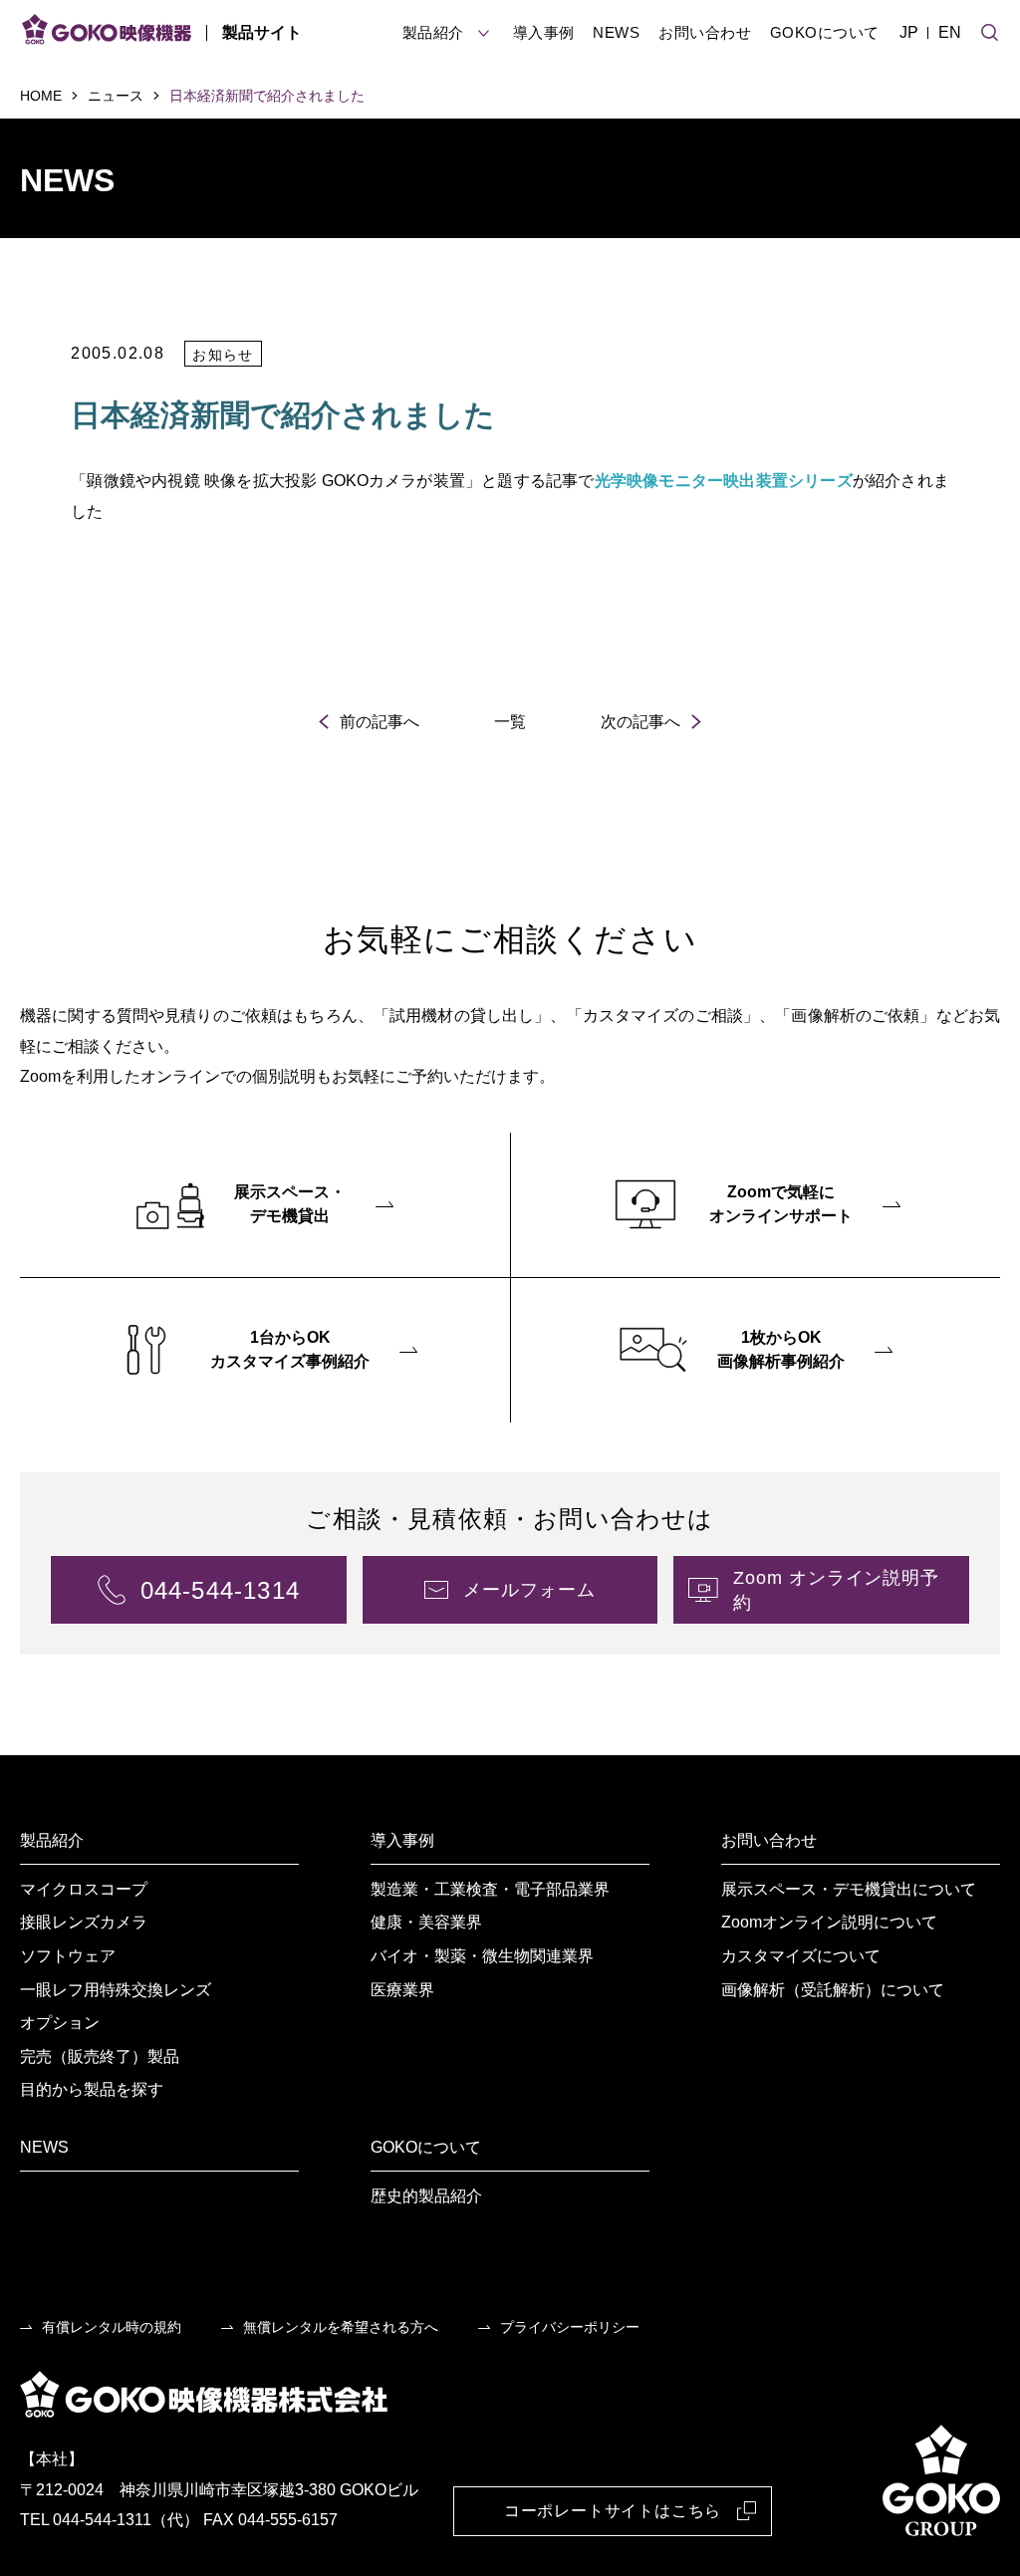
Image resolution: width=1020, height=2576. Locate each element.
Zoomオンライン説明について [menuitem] (829, 1922)
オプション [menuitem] (60, 2023)
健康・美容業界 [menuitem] (426, 1922)
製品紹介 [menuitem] (52, 1840)
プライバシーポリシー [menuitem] (570, 2327)
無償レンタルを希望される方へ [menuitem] (341, 2327)
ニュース (116, 96)
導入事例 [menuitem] (402, 1840)
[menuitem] (265, 1205)
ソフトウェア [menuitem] (68, 1956)
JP (909, 32)
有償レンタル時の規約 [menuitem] (112, 2327)
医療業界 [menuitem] (402, 1990)
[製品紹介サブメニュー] (484, 33)
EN (950, 32)
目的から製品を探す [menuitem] (92, 2089)
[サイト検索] (990, 30)
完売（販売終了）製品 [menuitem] (100, 2057)
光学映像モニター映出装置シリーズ (724, 481)
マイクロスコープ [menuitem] (84, 1889)
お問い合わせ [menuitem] (769, 1840)
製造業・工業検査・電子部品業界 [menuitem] (490, 1889)
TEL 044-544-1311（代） (110, 2520)
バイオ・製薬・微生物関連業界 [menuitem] (482, 1956)
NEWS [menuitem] (44, 2147)
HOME (41, 96)
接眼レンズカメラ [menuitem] (84, 1922)
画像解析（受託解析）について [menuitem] (833, 1990)
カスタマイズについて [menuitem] (801, 1956)
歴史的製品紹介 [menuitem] (426, 2196)
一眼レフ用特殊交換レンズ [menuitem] (116, 1990)
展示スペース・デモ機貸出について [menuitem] (849, 1889)
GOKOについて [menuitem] (426, 2147)
